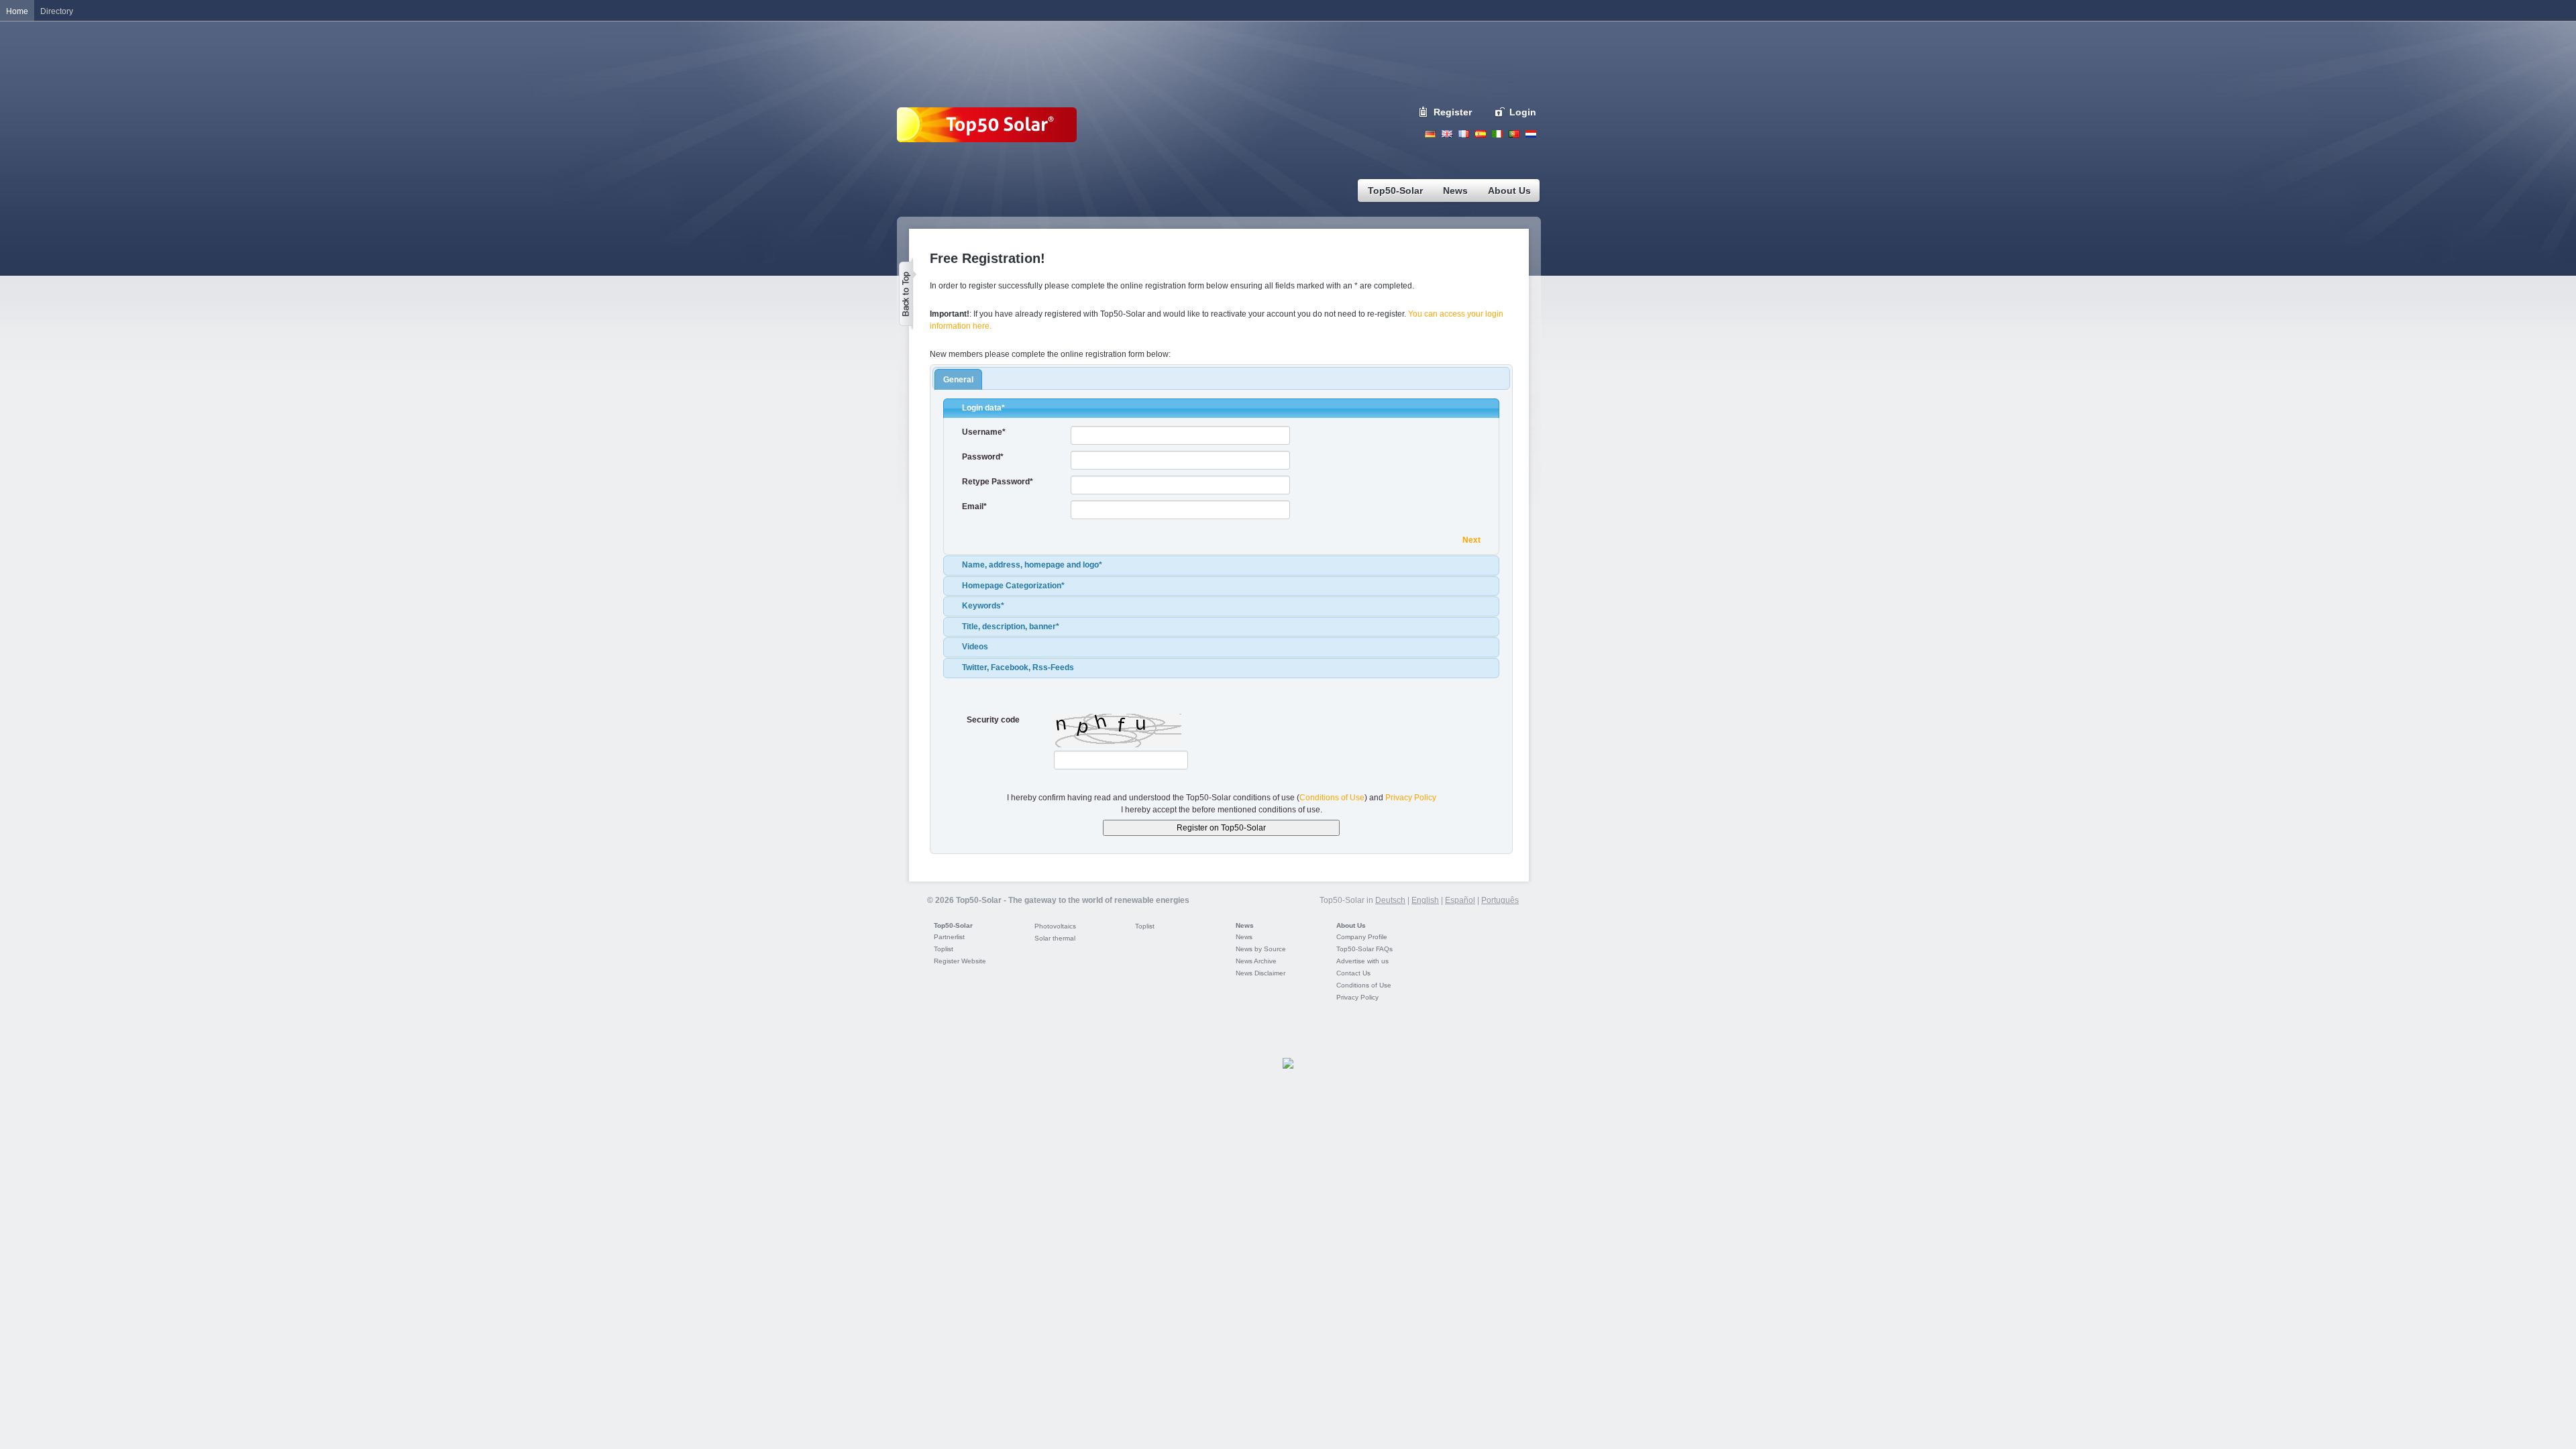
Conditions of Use (1332, 798)
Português (1500, 900)
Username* (984, 432)
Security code (993, 720)
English (1447, 134)
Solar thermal (1055, 938)
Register (1453, 112)
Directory (57, 11)
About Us (1351, 925)
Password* (983, 457)
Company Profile (1362, 937)
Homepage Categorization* (1013, 586)
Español (1460, 900)
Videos (975, 647)
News (1245, 925)
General (958, 380)
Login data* (983, 408)
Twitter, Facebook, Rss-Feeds (1018, 667)
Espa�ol (1481, 134)
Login (1523, 112)
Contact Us (1353, 973)
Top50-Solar (953, 925)
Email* (974, 506)
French (1464, 134)
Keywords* (983, 606)
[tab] (1221, 409)
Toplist (944, 949)
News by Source (1261, 949)
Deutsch (1430, 134)
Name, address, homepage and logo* (1032, 565)
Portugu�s (1514, 134)
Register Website (960, 961)
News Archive (1256, 961)
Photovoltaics (1055, 926)
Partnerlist (949, 937)
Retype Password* (998, 482)
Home (17, 11)
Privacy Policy (1411, 798)
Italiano (1497, 134)
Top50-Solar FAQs (1364, 949)
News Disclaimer (1260, 973)
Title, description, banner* (1011, 627)
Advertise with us (1362, 961)
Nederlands (1531, 134)
